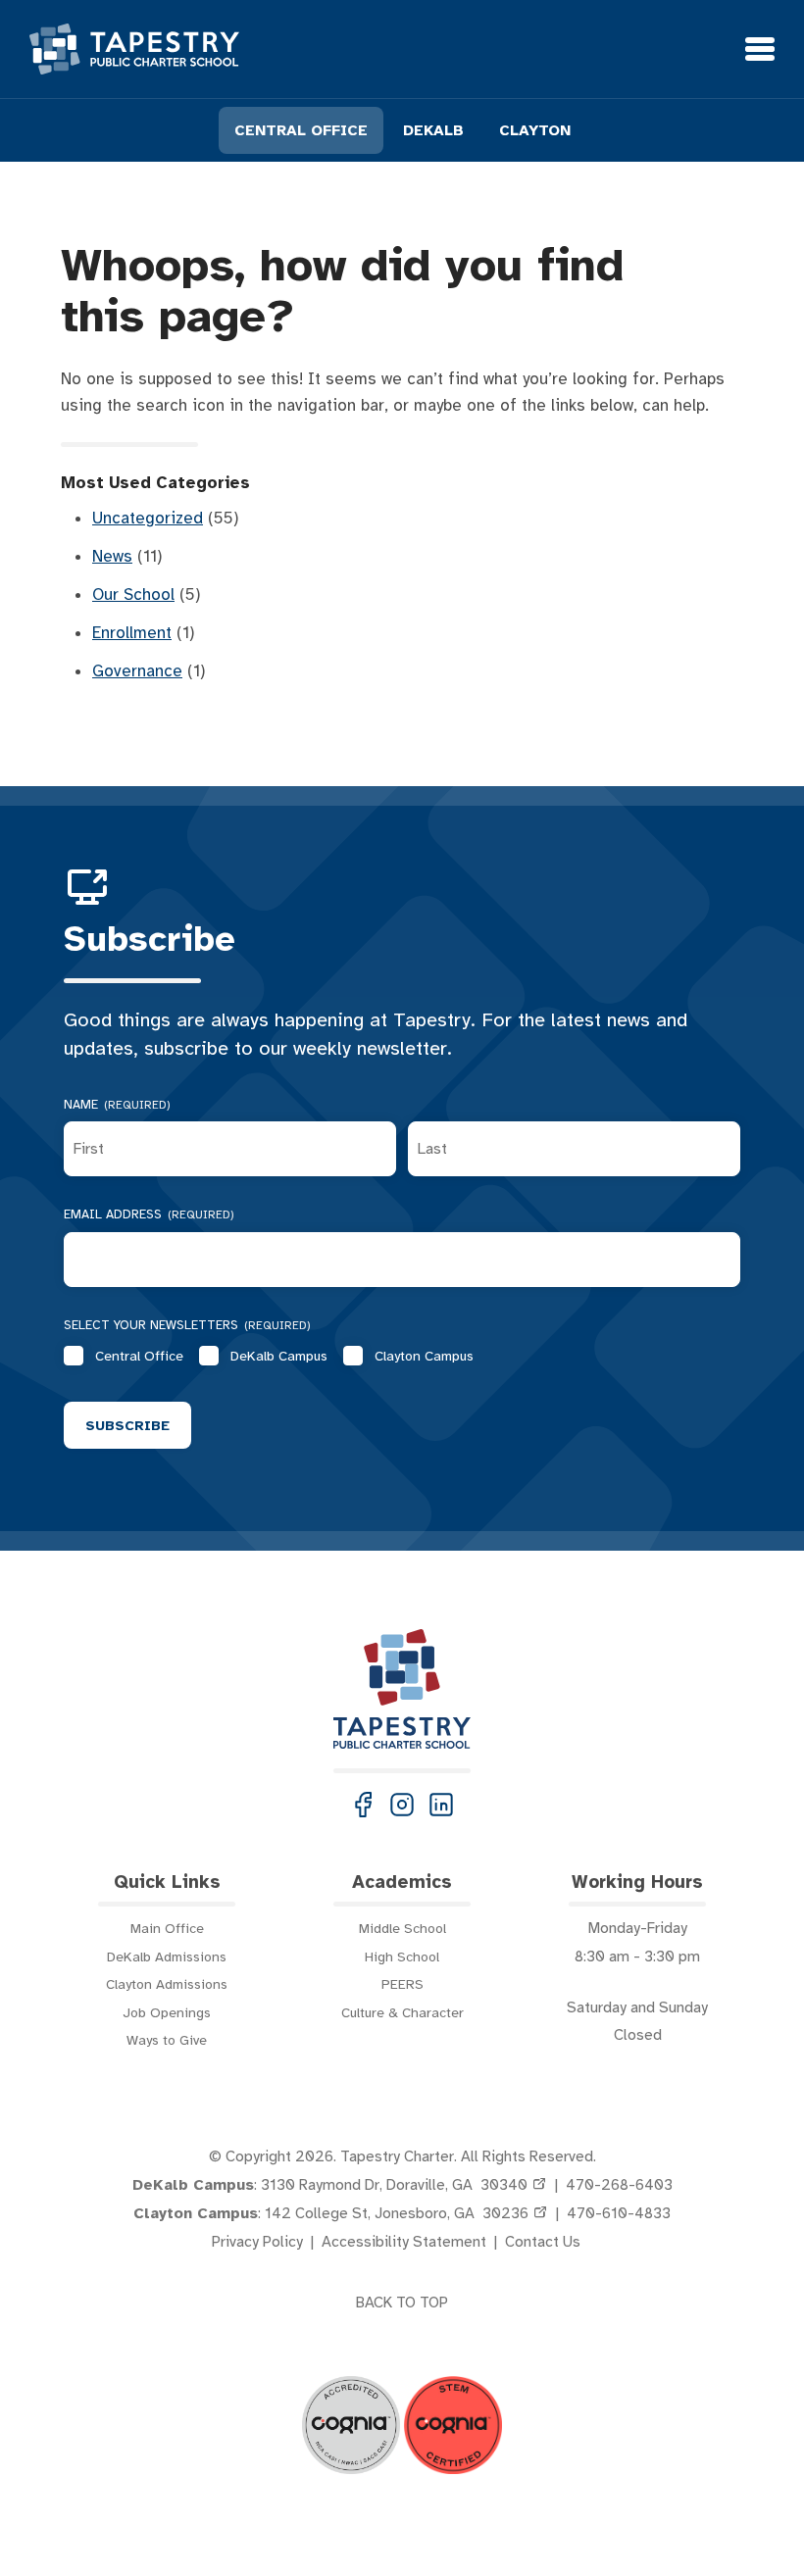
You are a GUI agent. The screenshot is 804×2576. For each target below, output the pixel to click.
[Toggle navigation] (760, 49)
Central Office (139, 1356)
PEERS (402, 1984)
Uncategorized (148, 518)
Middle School (402, 1928)
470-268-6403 (619, 2185)
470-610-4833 (619, 2213)
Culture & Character (402, 2012)
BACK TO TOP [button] (402, 2303)
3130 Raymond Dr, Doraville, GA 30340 (394, 2185)
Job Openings (167, 2012)
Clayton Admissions (167, 1984)
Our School (133, 594)
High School (402, 1957)
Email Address (149, 1214)
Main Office (167, 1928)
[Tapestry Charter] (134, 49)
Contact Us (543, 2242)
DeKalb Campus (279, 1356)
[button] (363, 1805)
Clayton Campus (424, 1356)
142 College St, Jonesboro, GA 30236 (397, 2213)
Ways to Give (167, 2040)
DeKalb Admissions (167, 1957)
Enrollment (132, 633)
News (112, 556)
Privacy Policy (257, 2242)
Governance (137, 671)
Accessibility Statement (404, 2242)
